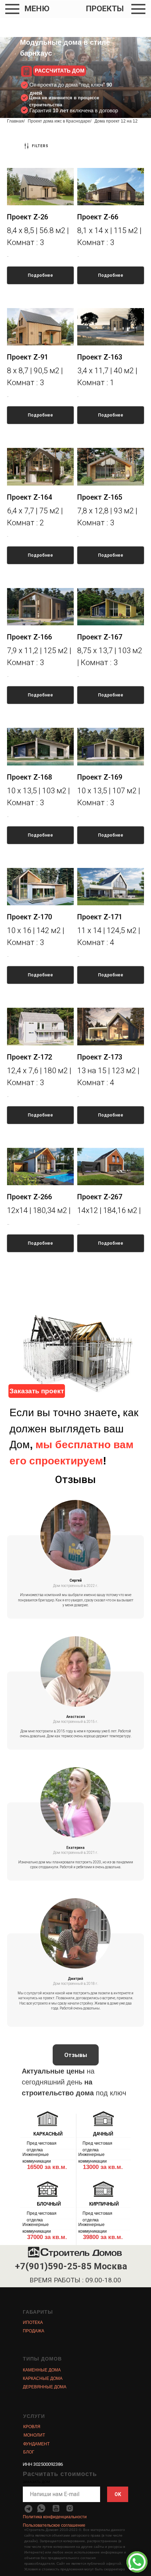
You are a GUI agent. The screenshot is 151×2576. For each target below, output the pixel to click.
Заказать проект (37, 1391)
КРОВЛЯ (32, 2427)
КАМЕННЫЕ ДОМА (42, 2370)
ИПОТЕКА (33, 2322)
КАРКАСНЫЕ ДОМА (43, 2378)
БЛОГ (29, 2452)
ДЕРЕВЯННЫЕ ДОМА (45, 2387)
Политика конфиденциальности (55, 2517)
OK (118, 2494)
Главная (15, 121)
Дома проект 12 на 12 (116, 121)
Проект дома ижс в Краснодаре (59, 121)
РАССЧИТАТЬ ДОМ (60, 71)
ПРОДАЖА (34, 2331)
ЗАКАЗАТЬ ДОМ (36, 2482)
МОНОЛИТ (34, 2435)
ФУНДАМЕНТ (36, 2444)
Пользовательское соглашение (54, 2525)
